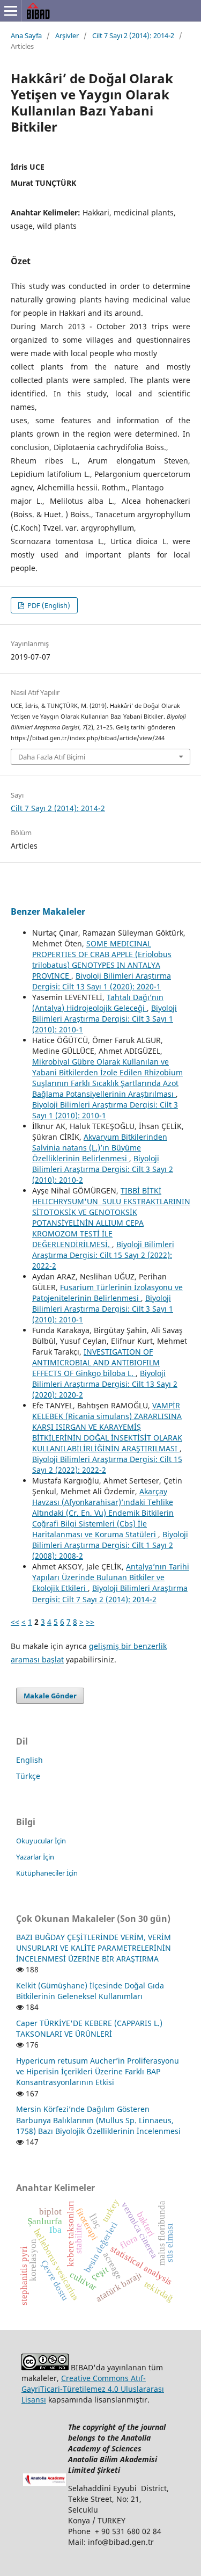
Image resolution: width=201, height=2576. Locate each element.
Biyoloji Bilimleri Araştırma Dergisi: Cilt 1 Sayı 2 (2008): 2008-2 (110, 1545)
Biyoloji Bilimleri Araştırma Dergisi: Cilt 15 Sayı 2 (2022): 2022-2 (103, 1255)
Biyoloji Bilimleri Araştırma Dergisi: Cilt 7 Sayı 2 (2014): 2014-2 (110, 1593)
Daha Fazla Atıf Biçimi (52, 757)
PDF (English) (48, 605)
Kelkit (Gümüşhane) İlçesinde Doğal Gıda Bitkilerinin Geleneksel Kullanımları (90, 1991)
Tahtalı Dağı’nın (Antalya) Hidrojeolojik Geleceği (98, 1003)
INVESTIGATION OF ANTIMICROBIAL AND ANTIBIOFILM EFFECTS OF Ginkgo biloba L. (96, 1362)
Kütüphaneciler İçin (47, 1873)
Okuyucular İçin (41, 1841)
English (29, 1760)
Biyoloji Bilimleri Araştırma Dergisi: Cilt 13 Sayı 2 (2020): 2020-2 (105, 1384)
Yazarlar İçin (35, 1857)
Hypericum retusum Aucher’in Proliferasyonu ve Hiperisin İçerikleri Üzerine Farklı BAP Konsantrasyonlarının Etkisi (98, 2071)
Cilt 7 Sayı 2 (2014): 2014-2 (133, 35)
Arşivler (67, 35)
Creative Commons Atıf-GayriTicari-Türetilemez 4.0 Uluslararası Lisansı (93, 2389)
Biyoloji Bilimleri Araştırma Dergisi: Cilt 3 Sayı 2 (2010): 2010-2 (103, 1169)
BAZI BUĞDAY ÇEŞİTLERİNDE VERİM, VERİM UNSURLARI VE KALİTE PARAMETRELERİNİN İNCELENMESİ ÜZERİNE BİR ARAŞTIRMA (94, 1948)
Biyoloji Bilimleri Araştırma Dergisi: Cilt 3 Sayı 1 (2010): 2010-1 (105, 1019)
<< (15, 1622)
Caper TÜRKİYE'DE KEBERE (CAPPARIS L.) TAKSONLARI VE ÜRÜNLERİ (89, 2028)
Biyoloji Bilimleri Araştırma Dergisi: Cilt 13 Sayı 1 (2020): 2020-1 (102, 981)
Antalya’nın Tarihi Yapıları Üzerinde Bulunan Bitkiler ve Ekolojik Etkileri (111, 1577)
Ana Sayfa (26, 35)
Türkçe (28, 1776)
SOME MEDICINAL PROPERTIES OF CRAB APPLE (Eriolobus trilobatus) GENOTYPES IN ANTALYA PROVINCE (102, 960)
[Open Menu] (11, 11)
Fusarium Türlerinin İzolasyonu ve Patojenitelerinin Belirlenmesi (107, 1293)
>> (90, 1622)
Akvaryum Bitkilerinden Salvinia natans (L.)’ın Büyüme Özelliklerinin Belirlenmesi (100, 1148)
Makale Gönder (50, 1696)
